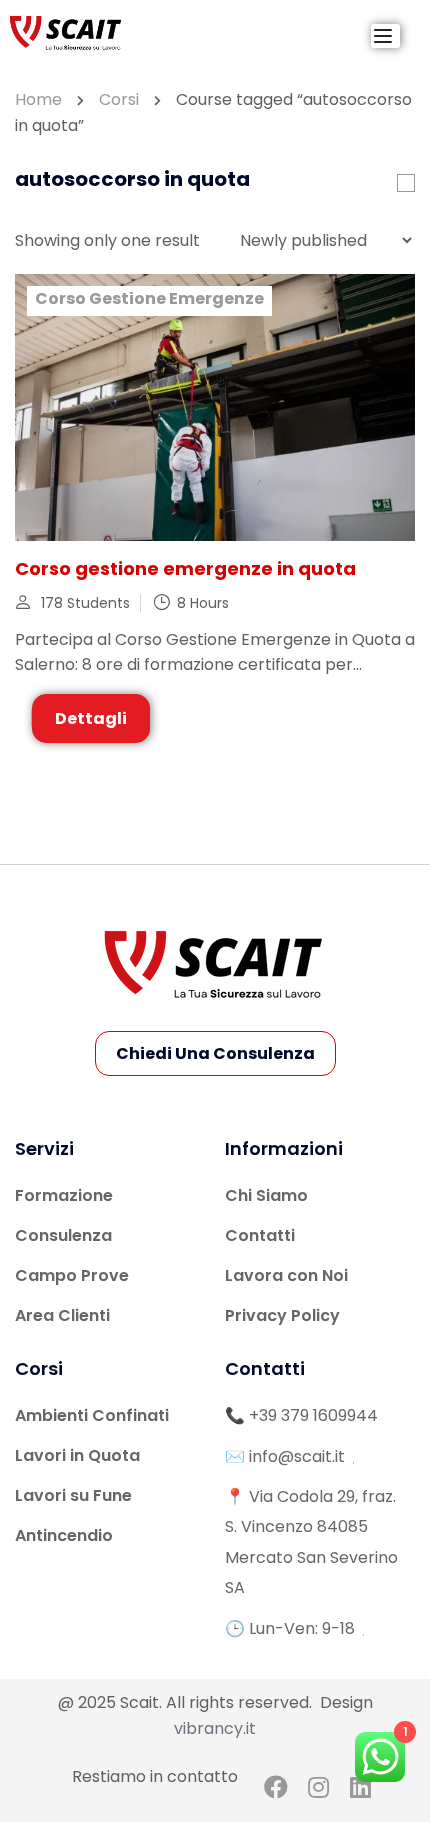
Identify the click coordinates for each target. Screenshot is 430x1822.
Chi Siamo (266, 1195)
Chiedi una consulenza (215, 1053)
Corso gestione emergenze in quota (185, 568)
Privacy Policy (282, 1315)
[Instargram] (318, 1791)
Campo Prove (72, 1275)
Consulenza (63, 1235)
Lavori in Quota (77, 1455)
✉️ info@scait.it (285, 1456)
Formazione (64, 1195)
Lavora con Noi (286, 1275)
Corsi (119, 99)
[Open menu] (385, 36)
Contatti (260, 1235)
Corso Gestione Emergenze (149, 298)
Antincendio (64, 1535)
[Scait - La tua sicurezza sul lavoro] (66, 32)
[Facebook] (276, 1791)
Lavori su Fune (73, 1495)
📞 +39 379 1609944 (301, 1415)
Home (38, 99)
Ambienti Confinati (92, 1415)
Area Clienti (62, 1315)
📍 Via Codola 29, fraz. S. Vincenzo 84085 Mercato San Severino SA (311, 1542)
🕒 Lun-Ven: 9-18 (290, 1628)
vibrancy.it (215, 1728)
